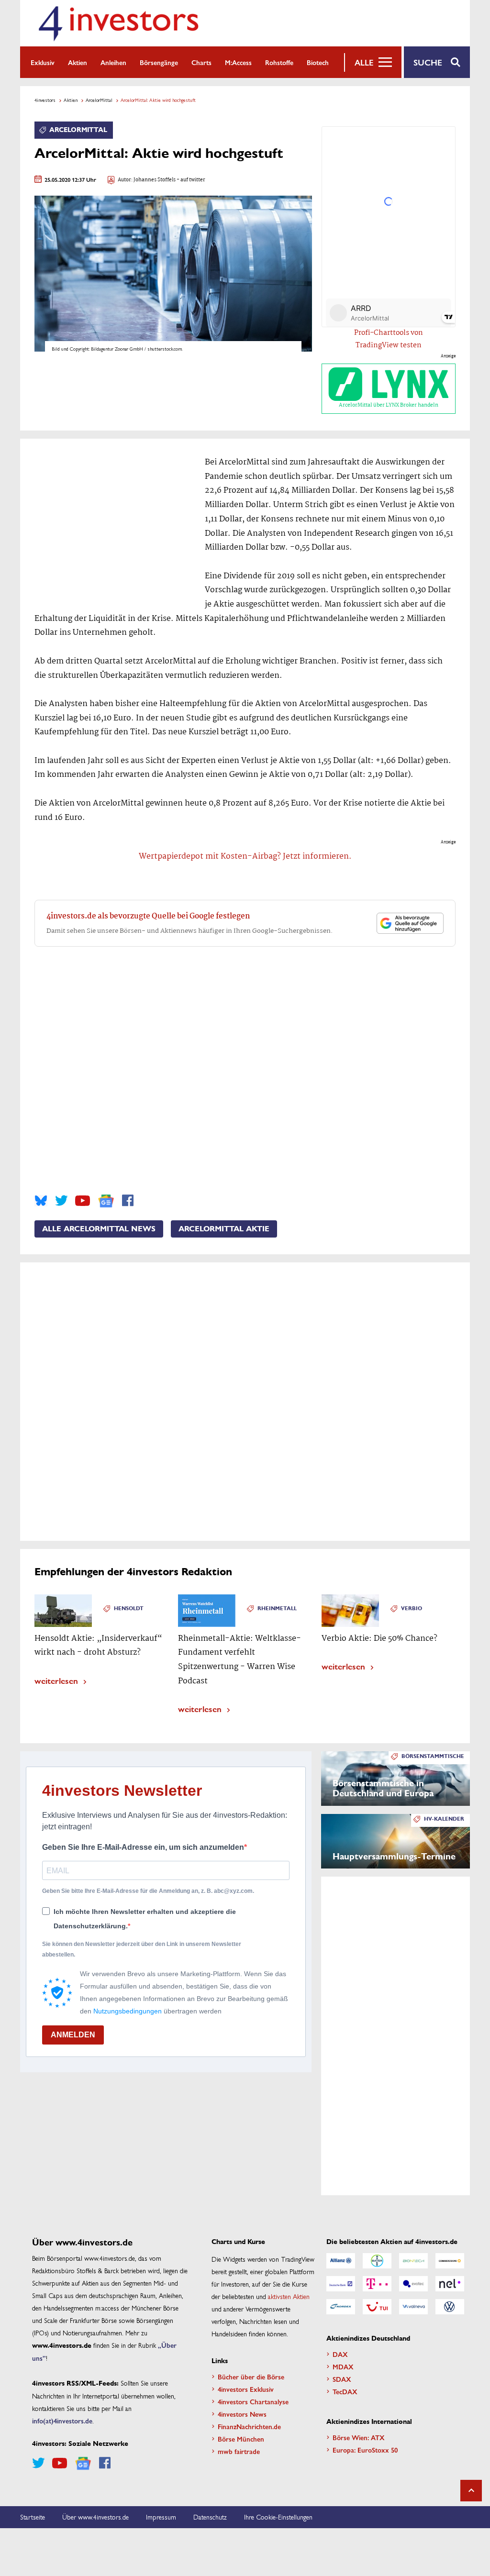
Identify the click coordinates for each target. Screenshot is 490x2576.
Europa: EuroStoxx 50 (365, 2450)
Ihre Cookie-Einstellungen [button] (278, 2517)
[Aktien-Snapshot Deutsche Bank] (341, 2284)
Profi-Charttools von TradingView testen (389, 339)
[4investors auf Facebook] (128, 1201)
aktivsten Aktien (289, 2296)
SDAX (342, 2379)
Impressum (161, 2517)
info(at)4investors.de (62, 2421)
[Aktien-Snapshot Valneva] (413, 2307)
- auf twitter (190, 180)
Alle (364, 62)
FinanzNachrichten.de (249, 2426)
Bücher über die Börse (251, 2377)
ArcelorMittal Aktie (224, 1229)
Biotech (318, 62)
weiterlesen (56, 1680)
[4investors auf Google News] (106, 1201)
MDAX (343, 2366)
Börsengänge (159, 62)
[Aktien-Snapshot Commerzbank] (450, 2261)
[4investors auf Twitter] (61, 1201)
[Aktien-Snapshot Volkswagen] (450, 2307)
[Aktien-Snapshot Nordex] (341, 2307)
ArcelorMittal (99, 100)
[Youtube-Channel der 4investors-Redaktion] (83, 1201)
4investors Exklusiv (246, 2389)
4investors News (242, 2414)
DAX (340, 2354)
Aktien (78, 62)
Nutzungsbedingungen (128, 2011)
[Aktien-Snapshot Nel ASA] (450, 2284)
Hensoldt (129, 1609)
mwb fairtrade (239, 2451)
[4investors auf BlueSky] (41, 1201)
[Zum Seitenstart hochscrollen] (471, 2491)
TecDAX (345, 2391)
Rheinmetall (277, 1609)
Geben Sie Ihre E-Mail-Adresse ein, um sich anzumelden (143, 1847)
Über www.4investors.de (95, 2517)
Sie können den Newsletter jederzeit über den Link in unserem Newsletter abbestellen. (142, 1949)
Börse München (241, 2439)
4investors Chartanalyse (253, 2401)
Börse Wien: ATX (359, 2437)
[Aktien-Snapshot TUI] (377, 2307)
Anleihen (113, 62)
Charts (201, 62)
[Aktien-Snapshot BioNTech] (413, 2261)
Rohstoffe (279, 62)
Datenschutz (210, 2517)
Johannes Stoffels (155, 180)
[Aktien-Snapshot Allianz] (341, 2261)
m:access (238, 62)
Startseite (33, 2517)
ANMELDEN (73, 2035)
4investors (45, 100)
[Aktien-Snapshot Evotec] (413, 2284)
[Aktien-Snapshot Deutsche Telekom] (377, 2284)
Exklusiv (43, 62)
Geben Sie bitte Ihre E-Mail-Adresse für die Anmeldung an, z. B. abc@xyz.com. (148, 1891)
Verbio (412, 1609)
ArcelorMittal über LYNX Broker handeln (389, 405)
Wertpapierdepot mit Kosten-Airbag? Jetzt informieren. (245, 857)
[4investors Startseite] (118, 23)
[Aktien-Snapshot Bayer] (377, 2261)
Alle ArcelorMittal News (99, 1229)
